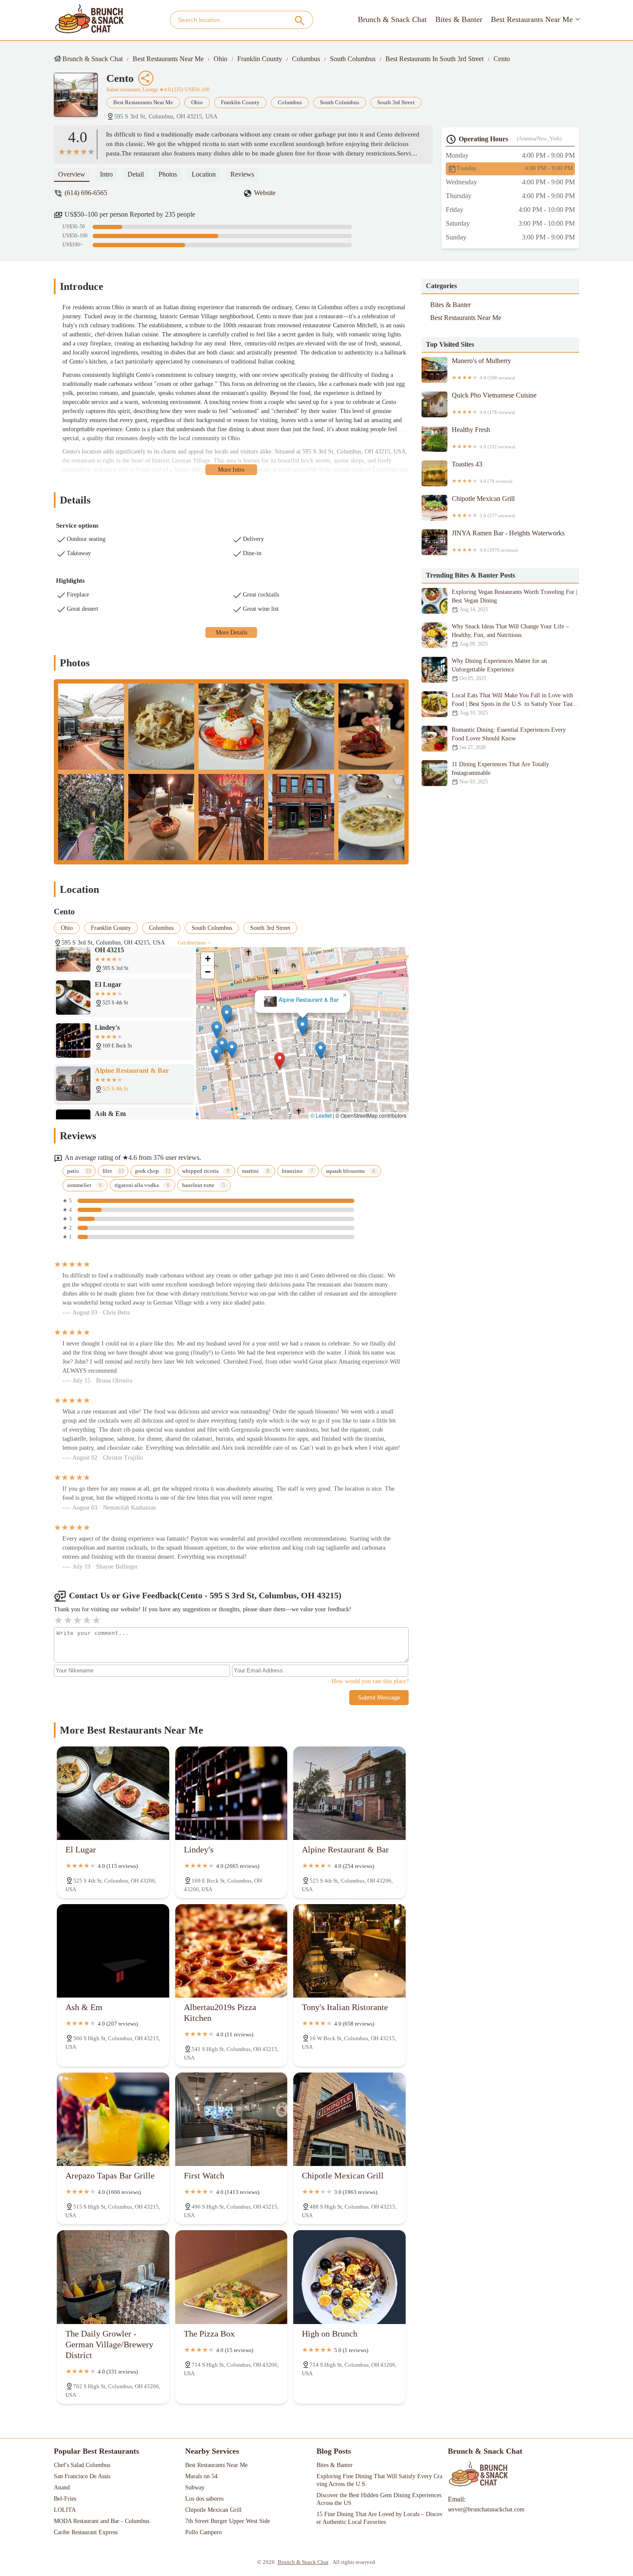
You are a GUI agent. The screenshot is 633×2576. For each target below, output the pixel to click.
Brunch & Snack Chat (392, 19)
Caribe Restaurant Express (86, 2532)
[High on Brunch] (349, 2277)
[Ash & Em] (113, 1951)
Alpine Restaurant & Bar (309, 1000)
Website (265, 193)
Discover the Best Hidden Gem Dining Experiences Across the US (380, 2499)
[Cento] (80, 99)
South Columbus (353, 59)
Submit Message (379, 1698)
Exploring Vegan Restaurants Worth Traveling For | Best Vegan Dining (515, 601)
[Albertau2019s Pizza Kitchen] (231, 1951)
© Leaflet (321, 1115)
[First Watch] (231, 2119)
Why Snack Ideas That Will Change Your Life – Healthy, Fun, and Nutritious (510, 635)
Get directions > (194, 943)
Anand (62, 2487)
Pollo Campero (203, 2532)
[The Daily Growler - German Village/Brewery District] (113, 2277)
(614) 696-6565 (86, 193)
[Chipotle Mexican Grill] (349, 2119)
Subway (195, 2487)
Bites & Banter (459, 19)
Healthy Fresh (483, 438)
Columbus (306, 59)
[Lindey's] (231, 1793)
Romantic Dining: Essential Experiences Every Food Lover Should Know (509, 738)
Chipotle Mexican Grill (483, 506)
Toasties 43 (482, 472)
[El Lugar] (113, 1793)
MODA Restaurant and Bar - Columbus (102, 2521)
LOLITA (65, 2510)
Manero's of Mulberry (483, 369)
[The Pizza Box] (231, 2277)
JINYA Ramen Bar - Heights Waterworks (508, 541)
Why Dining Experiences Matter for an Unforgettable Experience (499, 670)
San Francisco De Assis (82, 2476)
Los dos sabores (204, 2499)
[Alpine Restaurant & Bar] (349, 1793)
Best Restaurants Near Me (532, 19)
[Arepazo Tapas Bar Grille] (113, 2119)
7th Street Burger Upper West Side (228, 2521)
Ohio (220, 59)
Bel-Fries (65, 2499)
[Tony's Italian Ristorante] (349, 1951)
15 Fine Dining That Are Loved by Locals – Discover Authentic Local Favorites (380, 2518)
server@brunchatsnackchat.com (486, 2509)
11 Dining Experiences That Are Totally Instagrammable (500, 773)
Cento (502, 59)
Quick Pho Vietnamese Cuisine (494, 403)
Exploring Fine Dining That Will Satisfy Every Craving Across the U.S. (379, 2480)
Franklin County (260, 59)
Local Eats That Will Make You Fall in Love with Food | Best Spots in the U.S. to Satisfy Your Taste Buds (514, 704)
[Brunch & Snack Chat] (90, 20)
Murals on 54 (201, 2476)
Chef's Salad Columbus (82, 2465)
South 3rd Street (396, 102)
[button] (280, 1061)
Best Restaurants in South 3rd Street (434, 59)
